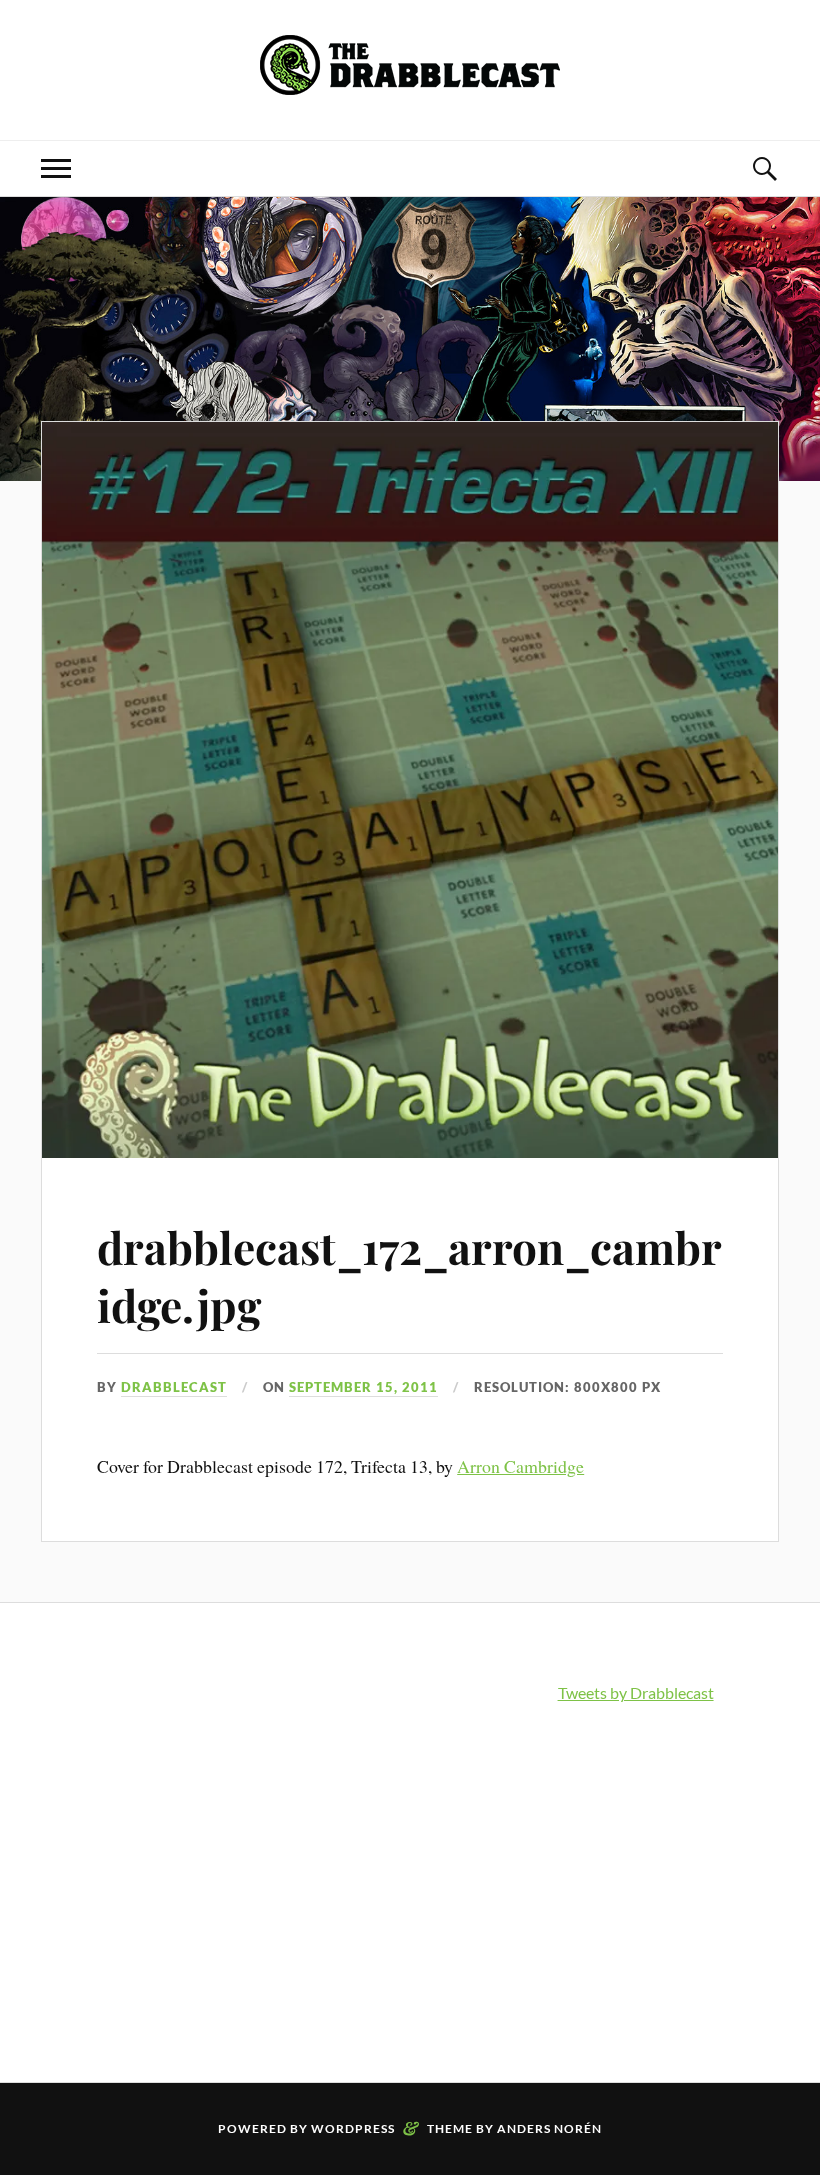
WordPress (353, 2128)
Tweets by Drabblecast (636, 1692)
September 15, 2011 (363, 1387)
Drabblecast (174, 1387)
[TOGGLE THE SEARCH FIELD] (764, 168)
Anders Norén (549, 2128)
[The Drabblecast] (410, 79)
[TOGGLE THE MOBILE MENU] (56, 168)
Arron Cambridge (520, 1466)
